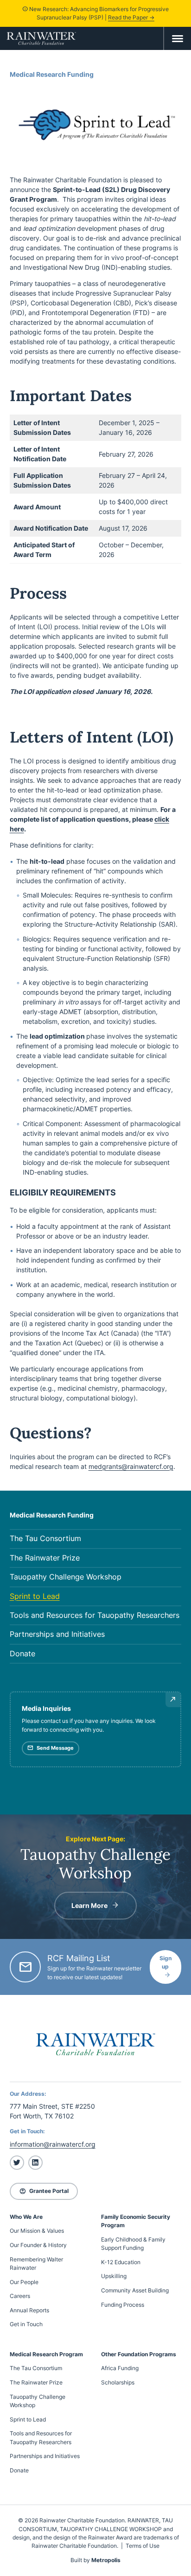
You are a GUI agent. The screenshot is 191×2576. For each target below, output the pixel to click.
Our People (24, 2282)
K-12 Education (121, 2262)
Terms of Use (143, 2546)
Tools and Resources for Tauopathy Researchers (95, 1615)
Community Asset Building (135, 2290)
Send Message (50, 1748)
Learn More (89, 1905)
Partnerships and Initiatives (57, 1634)
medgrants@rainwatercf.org (131, 1466)
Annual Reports (29, 2310)
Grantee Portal (44, 2191)
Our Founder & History (38, 2245)
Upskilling (114, 2276)
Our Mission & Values (37, 2231)
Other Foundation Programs (139, 2354)
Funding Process (123, 2305)
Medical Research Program (46, 2354)
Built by (95, 2560)
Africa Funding (120, 2368)
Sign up (166, 1962)
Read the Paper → (131, 17)
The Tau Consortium (45, 1539)
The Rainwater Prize (45, 1558)
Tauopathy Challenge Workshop (66, 1577)
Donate (22, 1654)
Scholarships (118, 2382)
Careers (20, 2296)
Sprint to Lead (35, 1596)
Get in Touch (26, 2324)
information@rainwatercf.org (53, 2144)
